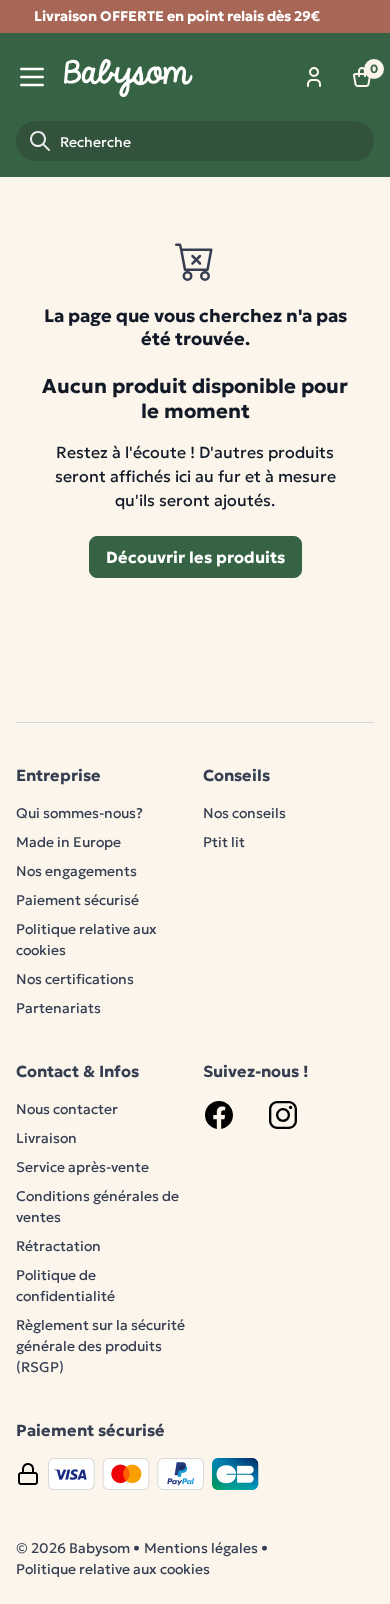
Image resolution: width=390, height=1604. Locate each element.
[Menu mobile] (32, 77)
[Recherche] (40, 141)
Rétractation (58, 1246)
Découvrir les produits (195, 557)
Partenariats (58, 1008)
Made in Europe (68, 842)
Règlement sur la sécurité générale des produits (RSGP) (100, 1346)
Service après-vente (82, 1167)
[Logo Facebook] (219, 1115)
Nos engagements (76, 871)
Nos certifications (75, 979)
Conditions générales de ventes (97, 1206)
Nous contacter (67, 1109)
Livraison (46, 1138)
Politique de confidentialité (65, 1285)
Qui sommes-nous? (79, 813)
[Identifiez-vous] (314, 77)
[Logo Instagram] (283, 1115)
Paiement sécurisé (77, 900)
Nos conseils (244, 813)
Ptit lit (224, 842)
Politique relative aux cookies (86, 939)
